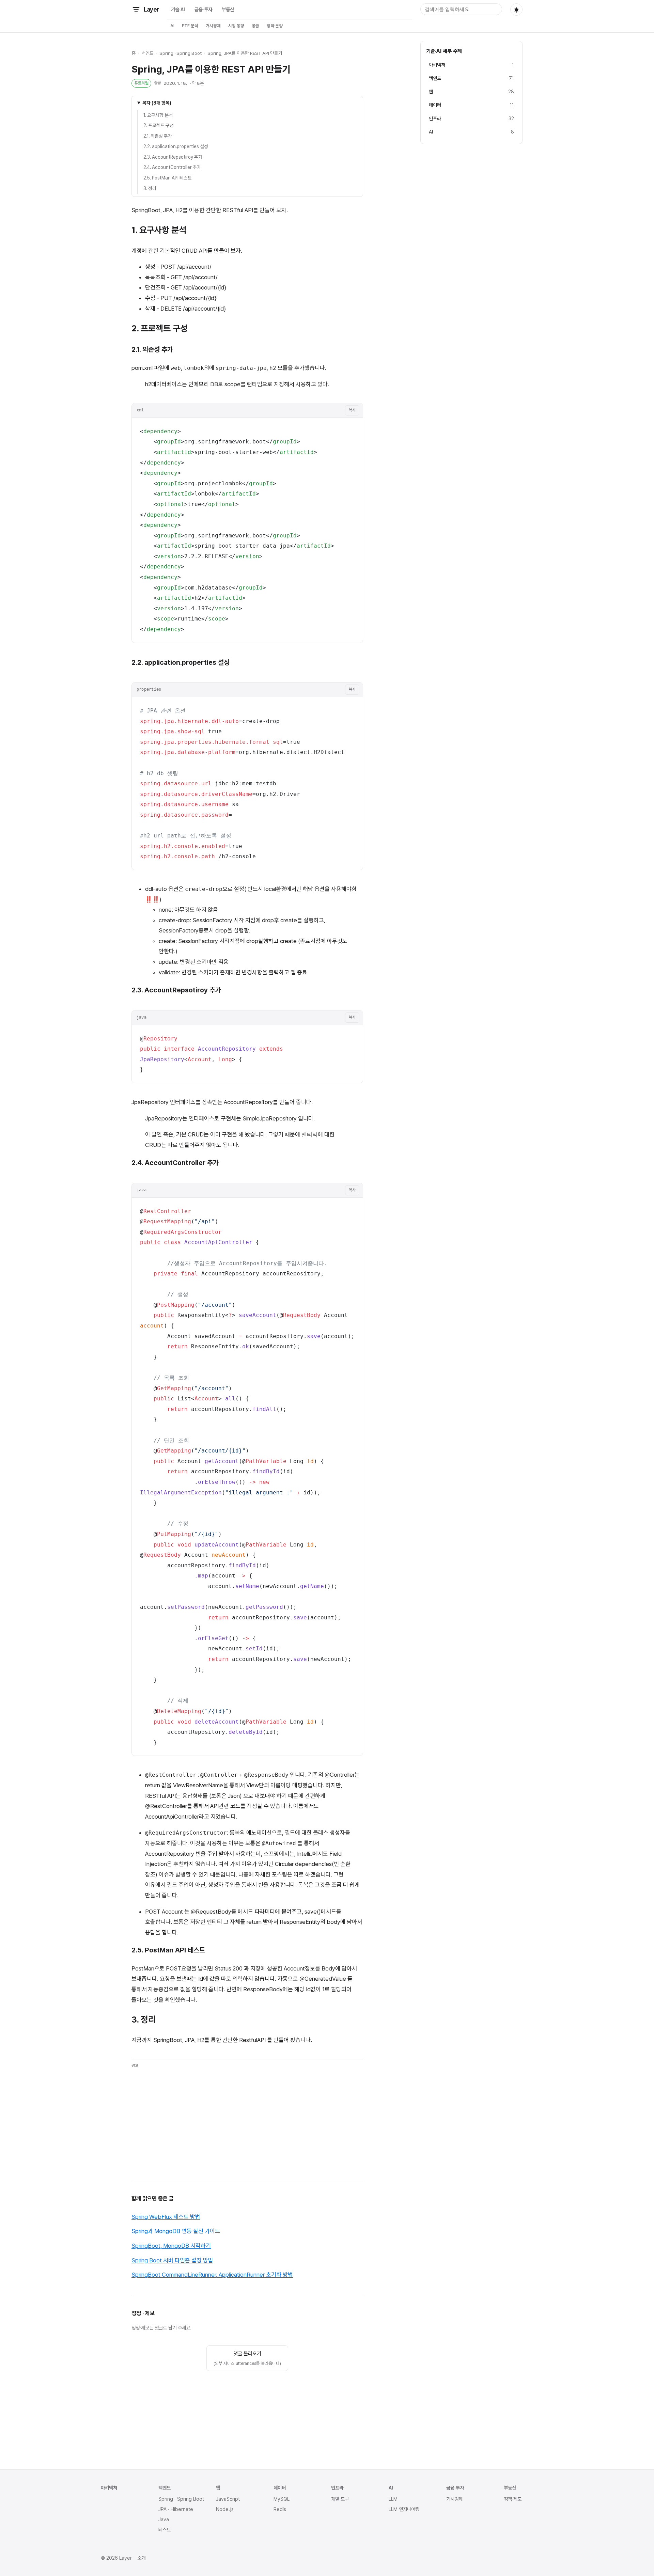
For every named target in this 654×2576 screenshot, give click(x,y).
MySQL (282, 2499)
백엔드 (147, 53)
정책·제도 (513, 2499)
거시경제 (213, 26)
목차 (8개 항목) (157, 103)
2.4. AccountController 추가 (172, 167)
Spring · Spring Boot (181, 53)
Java (164, 2519)
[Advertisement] (247, 2120)
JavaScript (228, 2499)
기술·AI (178, 9)
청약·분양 (275, 26)
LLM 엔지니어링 (404, 2509)
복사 (352, 410)
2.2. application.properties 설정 (176, 146)
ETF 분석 (190, 26)
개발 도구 (340, 2499)
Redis (280, 2509)
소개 (141, 2558)
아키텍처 (109, 2488)
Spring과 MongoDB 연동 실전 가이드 (176, 2231)
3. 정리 (150, 188)
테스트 (165, 2530)
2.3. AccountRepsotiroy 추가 (173, 157)
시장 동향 (236, 26)
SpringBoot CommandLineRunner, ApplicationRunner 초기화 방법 (212, 2275)
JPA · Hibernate (176, 2509)
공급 (255, 26)
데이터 (280, 2488)
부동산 (228, 9)
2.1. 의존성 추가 (158, 136)
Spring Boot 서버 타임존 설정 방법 (172, 2260)
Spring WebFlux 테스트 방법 (166, 2217)
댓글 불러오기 (247, 2358)
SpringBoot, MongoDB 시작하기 (171, 2246)
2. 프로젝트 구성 (159, 125)
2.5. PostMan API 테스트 (168, 178)
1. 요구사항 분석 (158, 115)
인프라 (337, 2488)
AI (172, 26)
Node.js (225, 2509)
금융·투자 (203, 9)
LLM (393, 2499)
